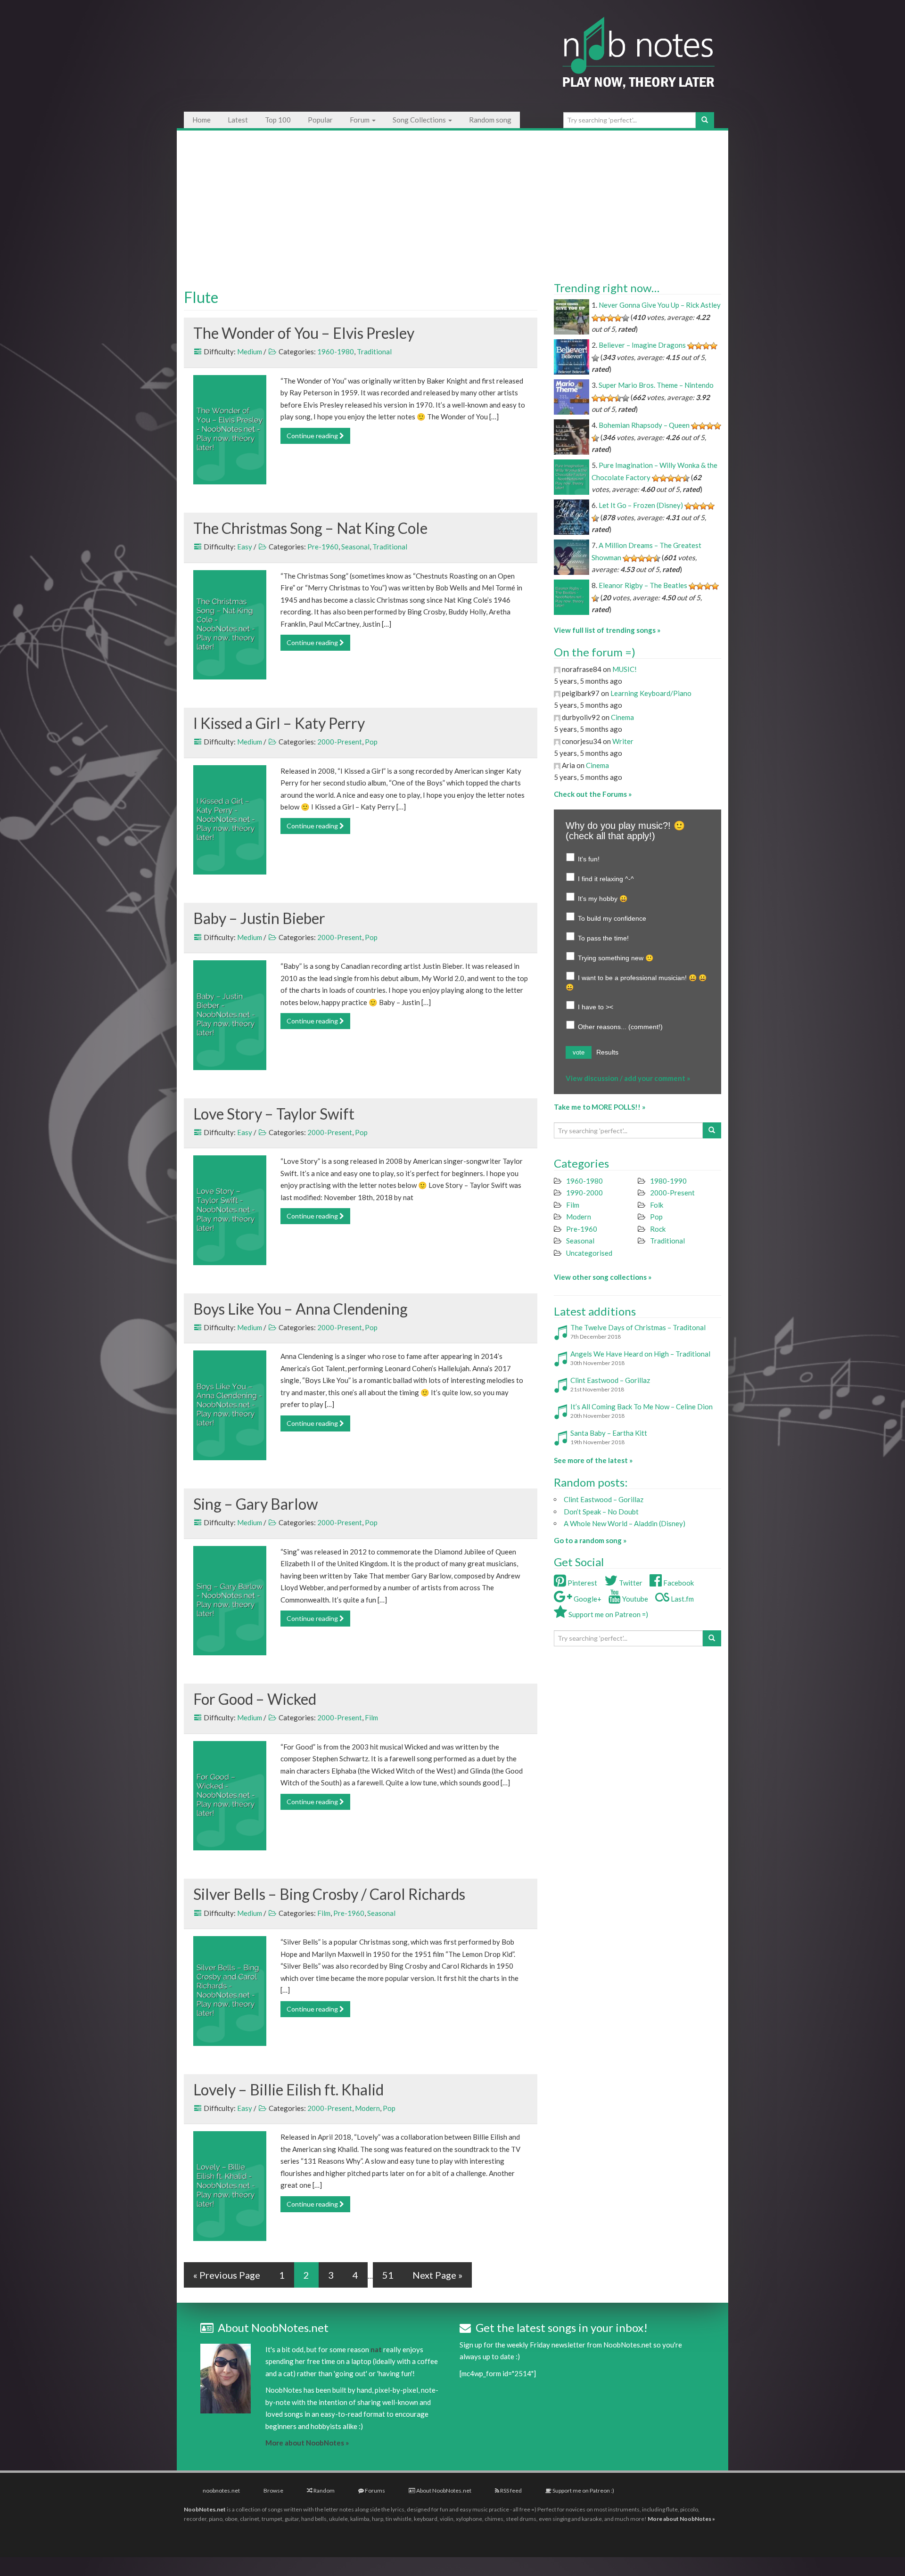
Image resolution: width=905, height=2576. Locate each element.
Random (324, 2490)
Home (202, 120)
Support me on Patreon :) (583, 2490)
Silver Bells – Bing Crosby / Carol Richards (329, 1894)
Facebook (678, 1583)
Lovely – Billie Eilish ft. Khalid (288, 2089)
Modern (367, 2108)
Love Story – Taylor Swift (274, 1114)
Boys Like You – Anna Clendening (300, 1309)
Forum (360, 120)
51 (388, 2275)
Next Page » (437, 2275)
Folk (657, 1205)
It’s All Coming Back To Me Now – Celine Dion (642, 1407)
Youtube (634, 1599)
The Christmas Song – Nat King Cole (310, 528)
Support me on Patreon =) (608, 1614)
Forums (374, 2490)
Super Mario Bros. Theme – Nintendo (656, 385)
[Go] (705, 120)
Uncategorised (589, 1253)
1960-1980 (336, 352)
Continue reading (313, 436)
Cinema (622, 717)
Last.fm (682, 1599)
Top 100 (278, 120)
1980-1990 (668, 1181)
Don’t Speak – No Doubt (601, 1512)
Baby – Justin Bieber (259, 918)
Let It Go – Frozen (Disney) (641, 505)
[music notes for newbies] (639, 62)
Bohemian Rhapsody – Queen (644, 425)
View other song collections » (603, 1277)
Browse (273, 2490)
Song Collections (420, 120)
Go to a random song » (590, 1540)
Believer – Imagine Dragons (642, 345)
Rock (658, 1229)
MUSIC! (625, 669)
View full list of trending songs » (607, 630)
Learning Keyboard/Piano (651, 693)
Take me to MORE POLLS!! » (600, 1107)
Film (371, 1717)
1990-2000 (584, 1193)
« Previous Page (227, 2275)
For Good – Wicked (255, 1699)
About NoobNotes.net (443, 2490)
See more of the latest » (593, 1460)
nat (376, 2349)
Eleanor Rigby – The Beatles (643, 585)
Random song (490, 120)
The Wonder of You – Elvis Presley (304, 333)
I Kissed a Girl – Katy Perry (279, 723)
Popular (320, 120)
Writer (623, 741)
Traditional (374, 352)
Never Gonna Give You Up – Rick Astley (660, 305)
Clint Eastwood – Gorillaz (610, 1380)
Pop (371, 742)
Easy (245, 547)
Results (607, 1052)
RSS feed (510, 2490)
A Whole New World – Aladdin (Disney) (625, 1523)
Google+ (587, 1599)
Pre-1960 (323, 547)
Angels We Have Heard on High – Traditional (640, 1354)
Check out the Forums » (593, 794)
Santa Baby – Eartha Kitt (609, 1433)
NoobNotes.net (205, 2509)
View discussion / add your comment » (628, 1078)
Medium (250, 352)
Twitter (630, 1583)
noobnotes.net (221, 2490)
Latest (238, 120)
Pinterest (582, 1583)
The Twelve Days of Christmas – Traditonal (638, 1327)
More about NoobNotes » (307, 2443)
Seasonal (355, 547)
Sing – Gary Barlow (256, 1504)
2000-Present (340, 742)
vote (579, 1052)
